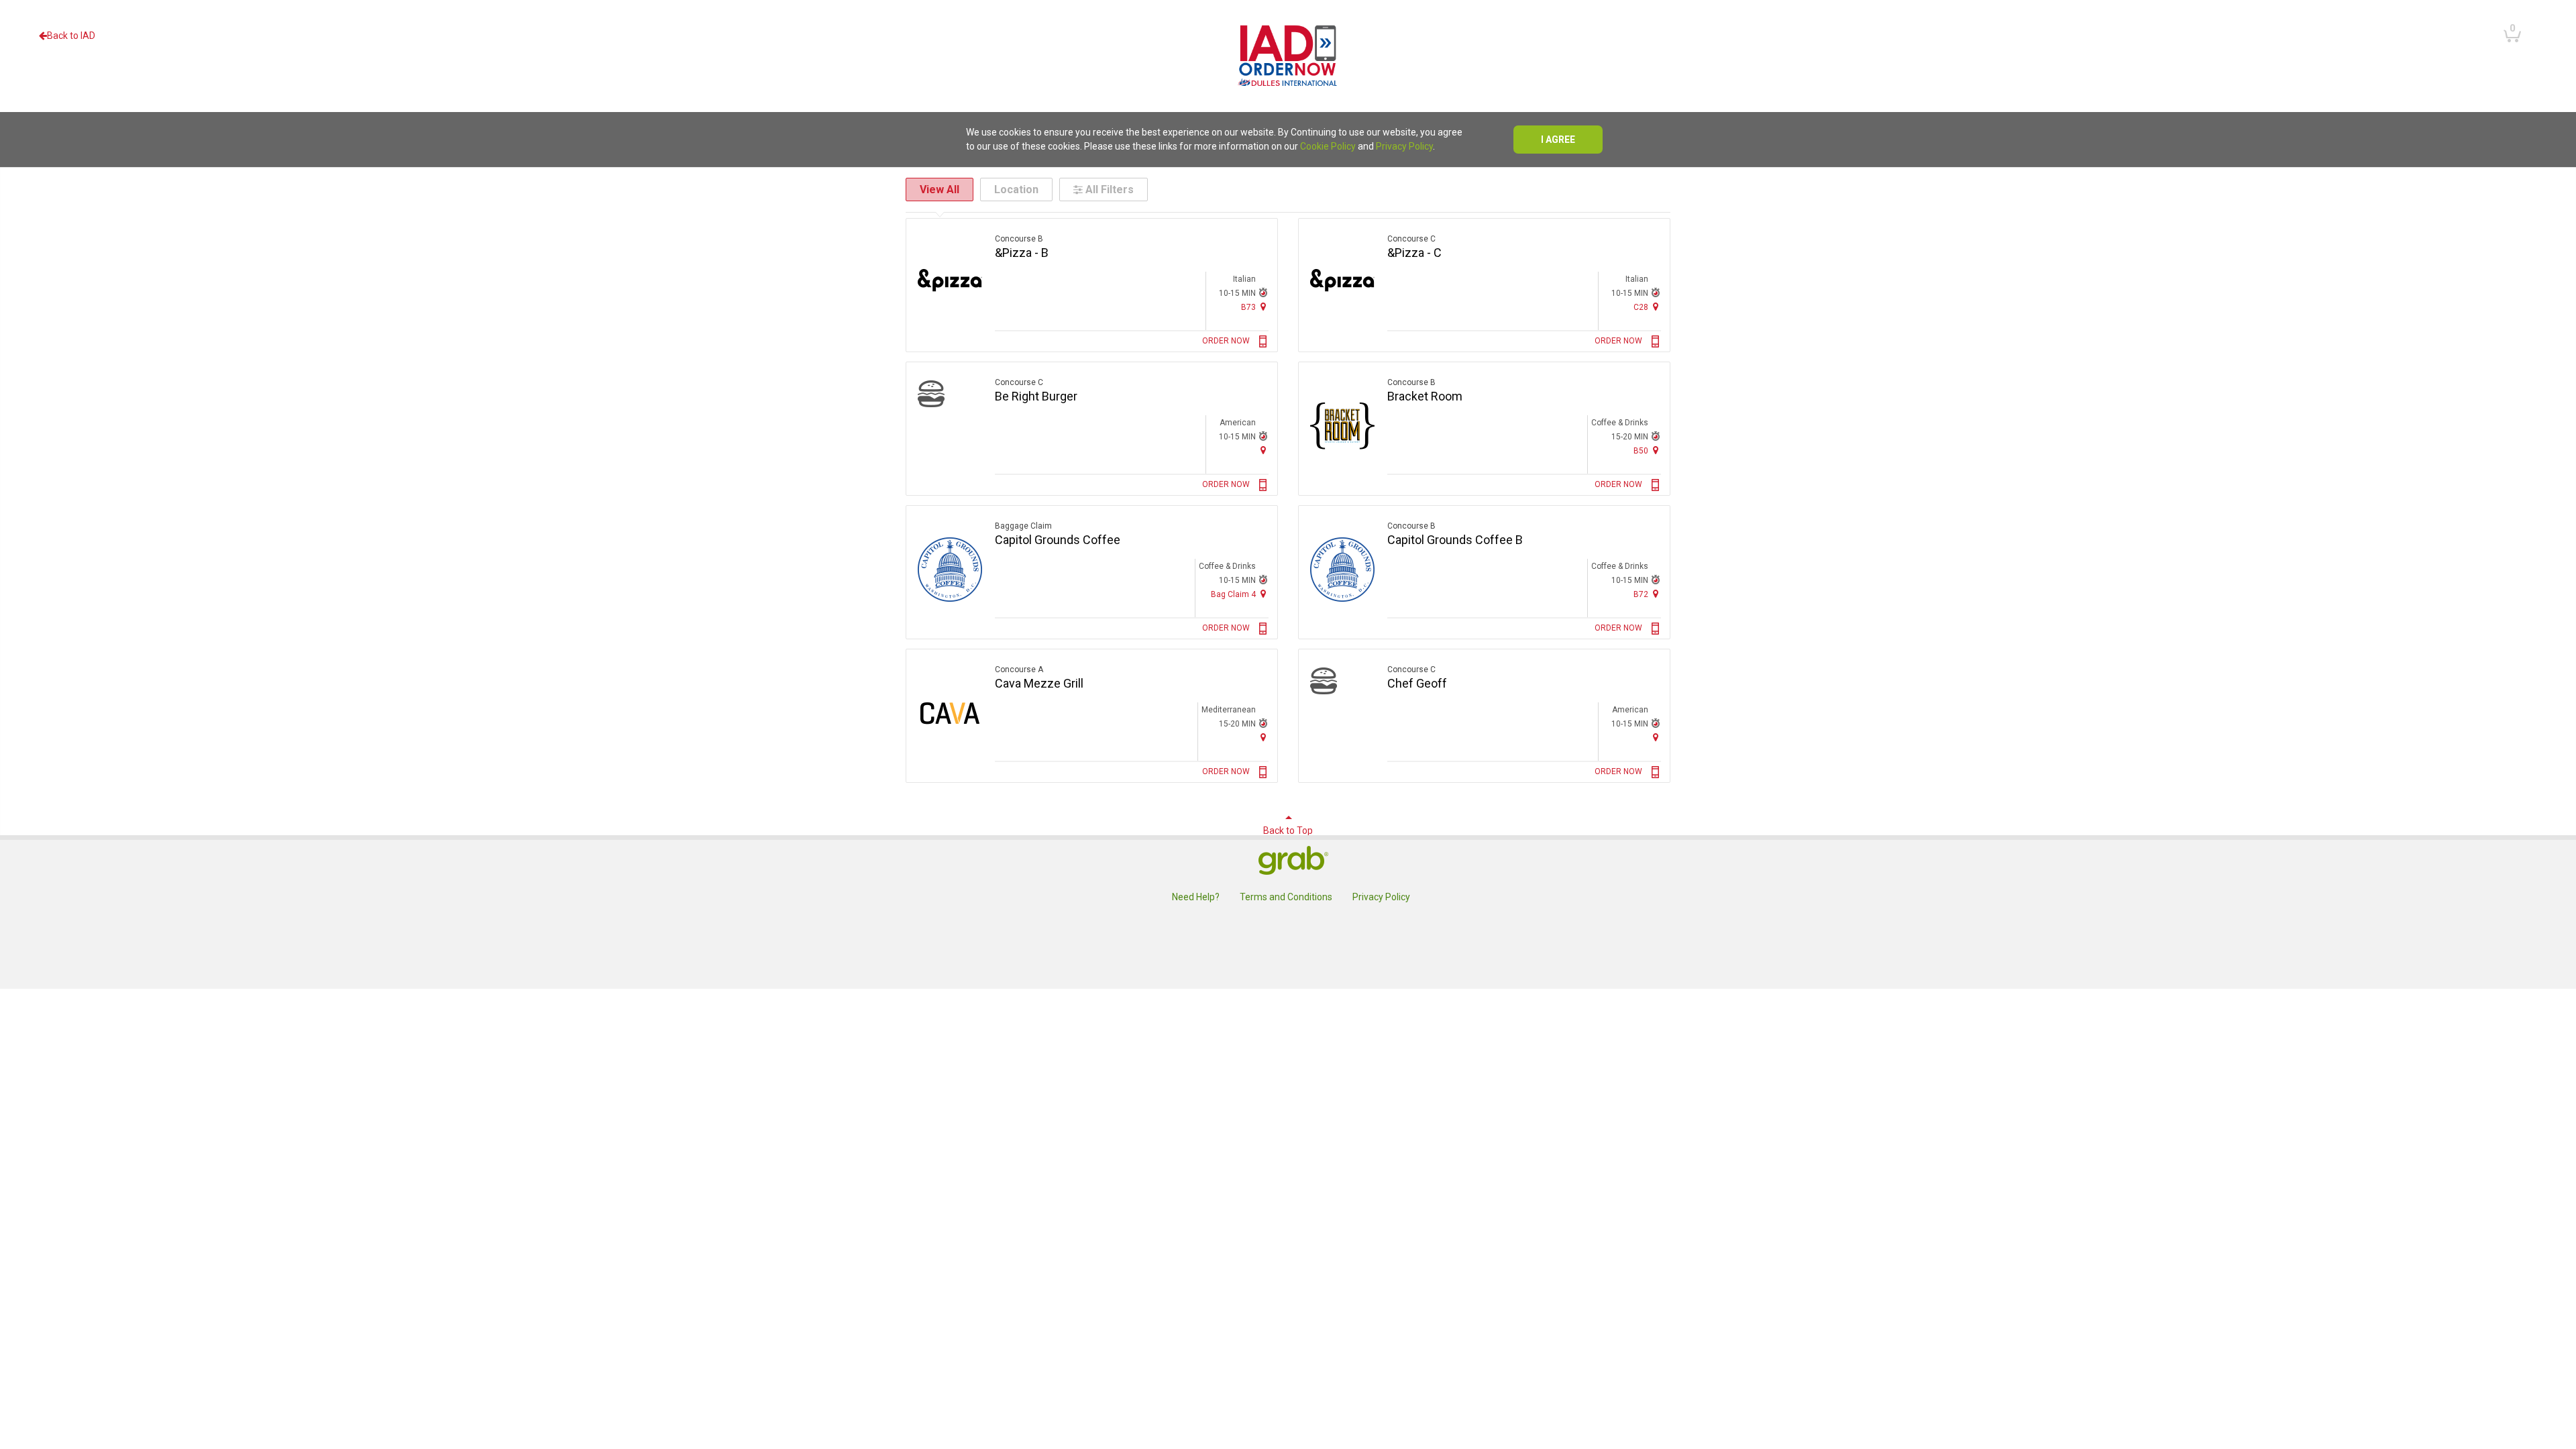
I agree (1558, 140)
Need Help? (1196, 897)
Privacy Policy (1404, 146)
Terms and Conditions (1286, 897)
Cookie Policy (1328, 146)
